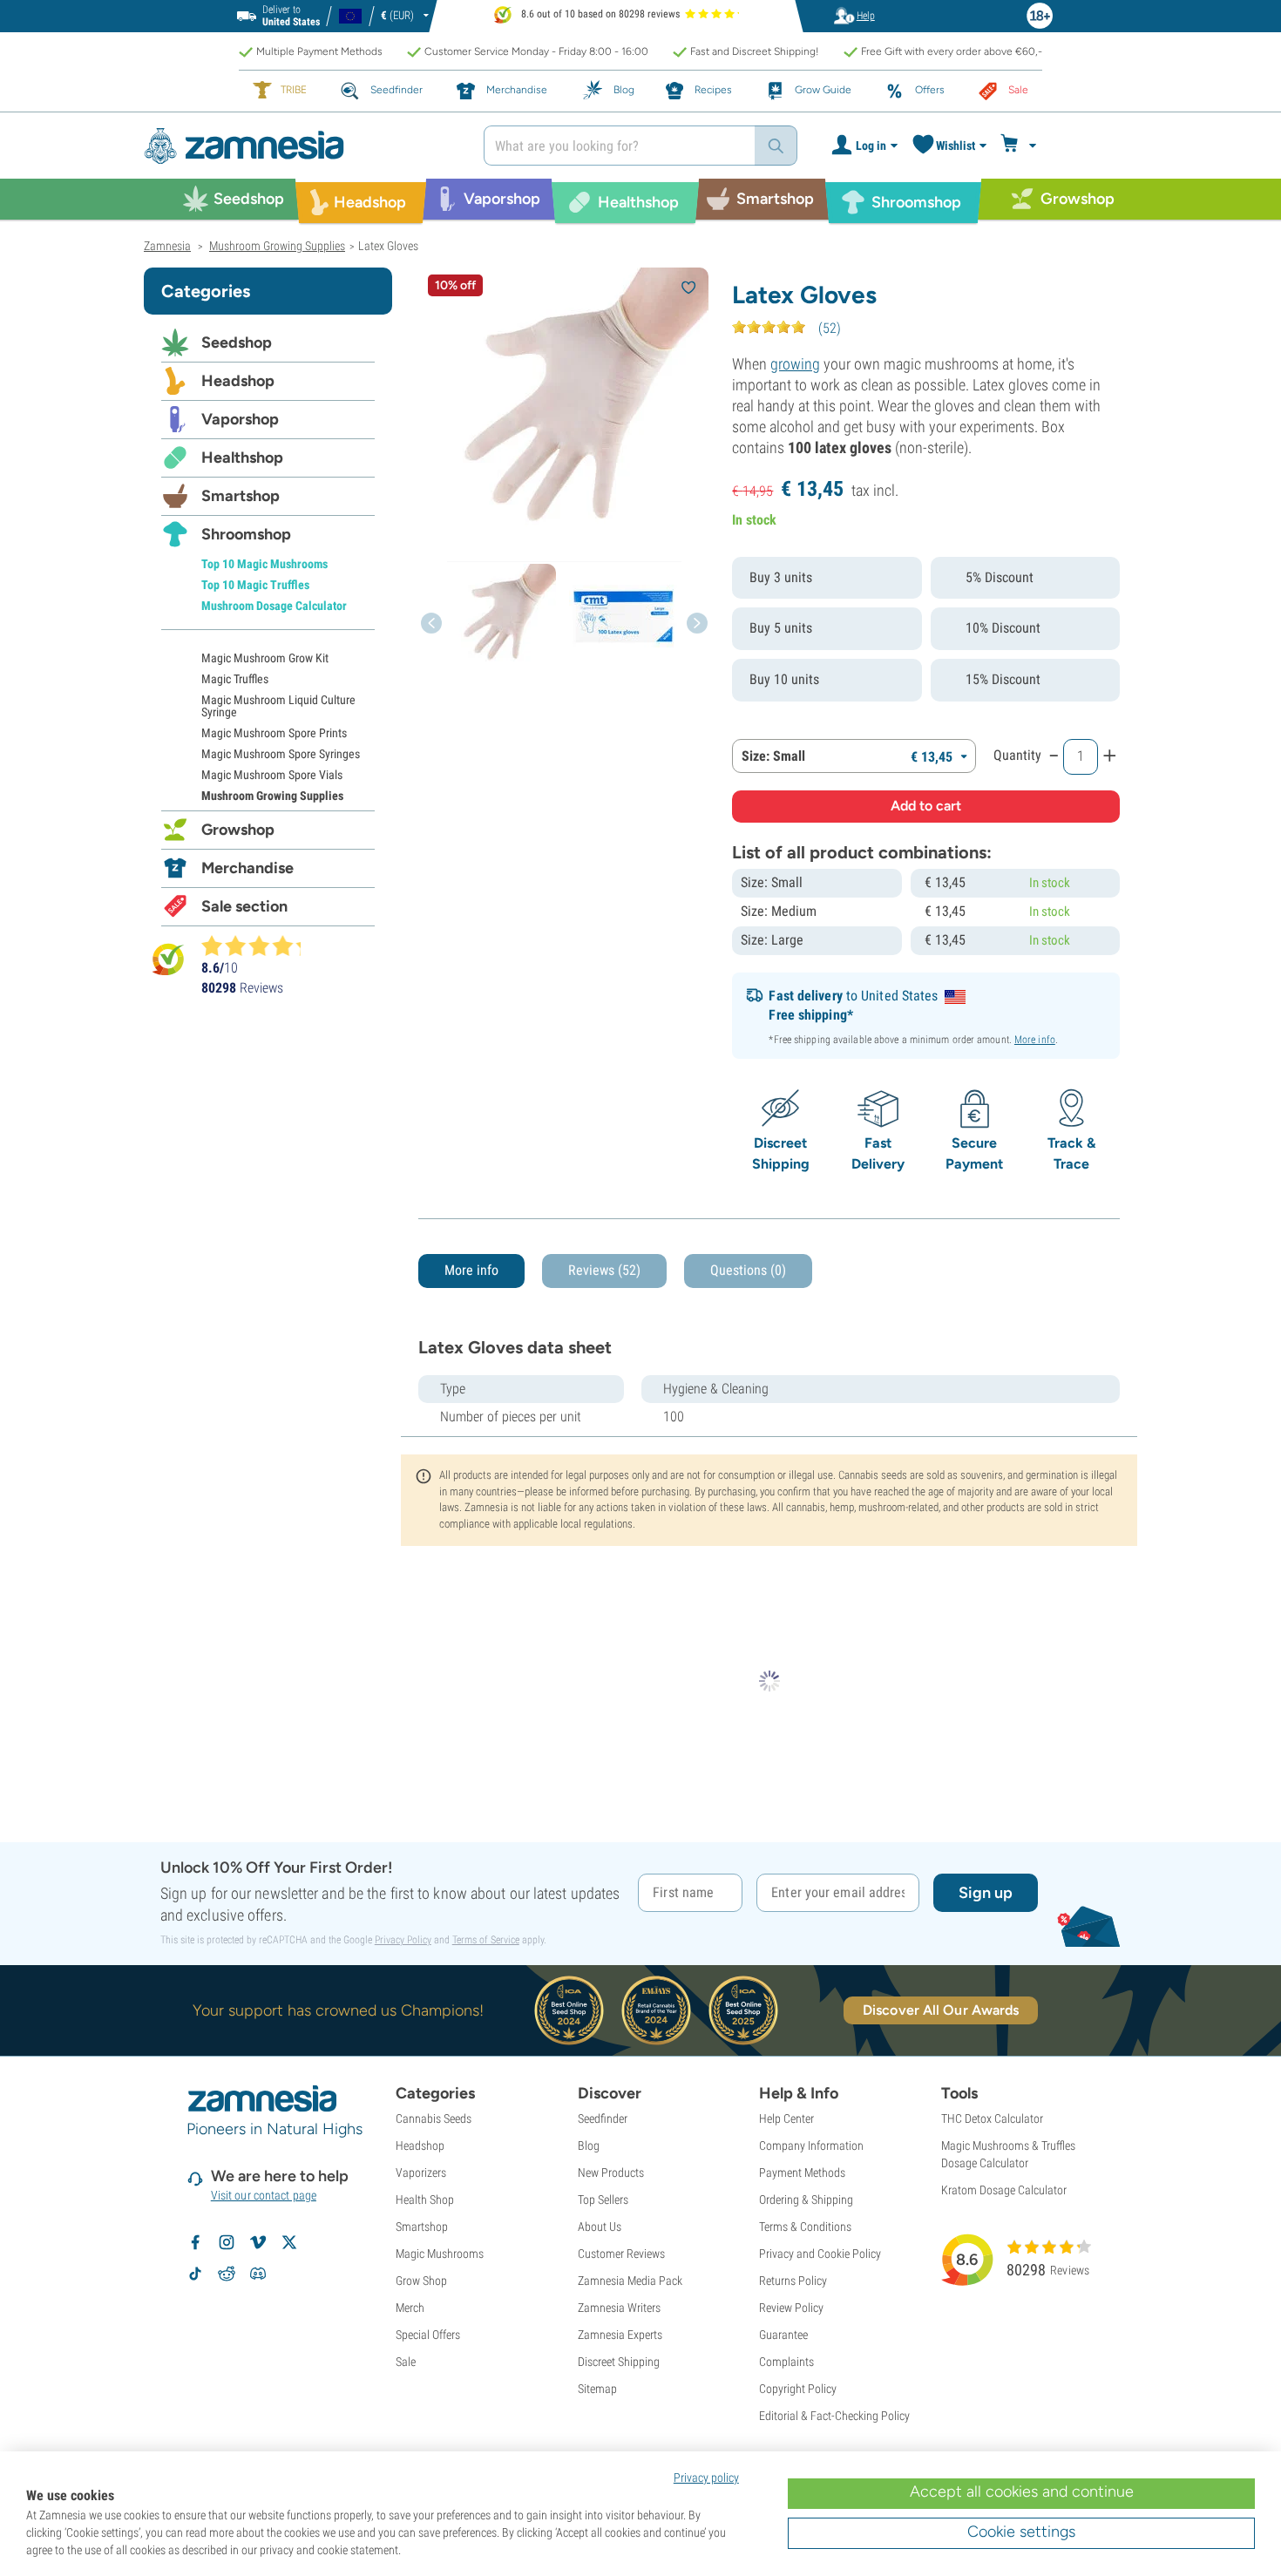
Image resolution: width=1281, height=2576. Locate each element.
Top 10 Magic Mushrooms (264, 564)
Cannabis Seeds (434, 2118)
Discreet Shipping (619, 2362)
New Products (611, 2173)
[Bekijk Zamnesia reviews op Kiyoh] (168, 959)
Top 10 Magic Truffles (255, 585)
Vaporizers (421, 2173)
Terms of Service (486, 1940)
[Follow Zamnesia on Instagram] (227, 2242)
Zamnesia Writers (619, 2308)
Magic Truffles (235, 679)
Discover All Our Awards (941, 2010)
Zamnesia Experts (620, 2335)
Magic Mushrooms (440, 2254)
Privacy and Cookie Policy (820, 2254)
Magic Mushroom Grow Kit (265, 658)
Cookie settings (1021, 2532)
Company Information (811, 2146)
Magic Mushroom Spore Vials (272, 775)
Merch (410, 2308)
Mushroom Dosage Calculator (274, 606)
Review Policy (791, 2308)
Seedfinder (603, 2118)
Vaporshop (240, 419)
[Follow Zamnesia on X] (289, 2242)
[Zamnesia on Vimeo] (258, 2242)
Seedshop (237, 342)
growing (795, 364)
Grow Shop (421, 2281)
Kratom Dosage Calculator (1004, 2190)
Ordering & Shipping (806, 2200)
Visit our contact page (264, 2195)
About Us (600, 2227)
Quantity (1017, 755)
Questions (748, 1270)
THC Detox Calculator (992, 2118)
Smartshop (241, 496)
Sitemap (597, 2389)
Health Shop (425, 2200)
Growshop (238, 830)
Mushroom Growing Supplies (272, 796)
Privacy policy (706, 2478)
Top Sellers (603, 2200)
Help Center (786, 2118)
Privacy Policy (403, 1940)
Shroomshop (246, 534)
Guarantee (783, 2335)
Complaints (786, 2362)
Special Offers (428, 2335)
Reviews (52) (604, 1270)
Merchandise (247, 868)
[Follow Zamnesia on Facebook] (195, 2242)
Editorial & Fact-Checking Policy (834, 2416)
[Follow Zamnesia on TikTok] (195, 2274)
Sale (406, 2362)
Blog (589, 2146)
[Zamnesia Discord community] (258, 2274)
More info (1035, 1040)
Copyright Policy (798, 2389)
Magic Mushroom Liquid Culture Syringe (278, 706)
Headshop (238, 381)
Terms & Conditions (805, 2227)
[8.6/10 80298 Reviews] (259, 946)
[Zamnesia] (301, 146)
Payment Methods (802, 2173)
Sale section (244, 906)
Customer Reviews (621, 2254)
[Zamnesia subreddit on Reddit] (227, 2274)
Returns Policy (793, 2281)
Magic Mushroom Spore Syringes (281, 754)
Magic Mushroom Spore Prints (274, 733)
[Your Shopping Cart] (1021, 146)
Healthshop (242, 458)
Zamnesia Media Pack (630, 2281)
